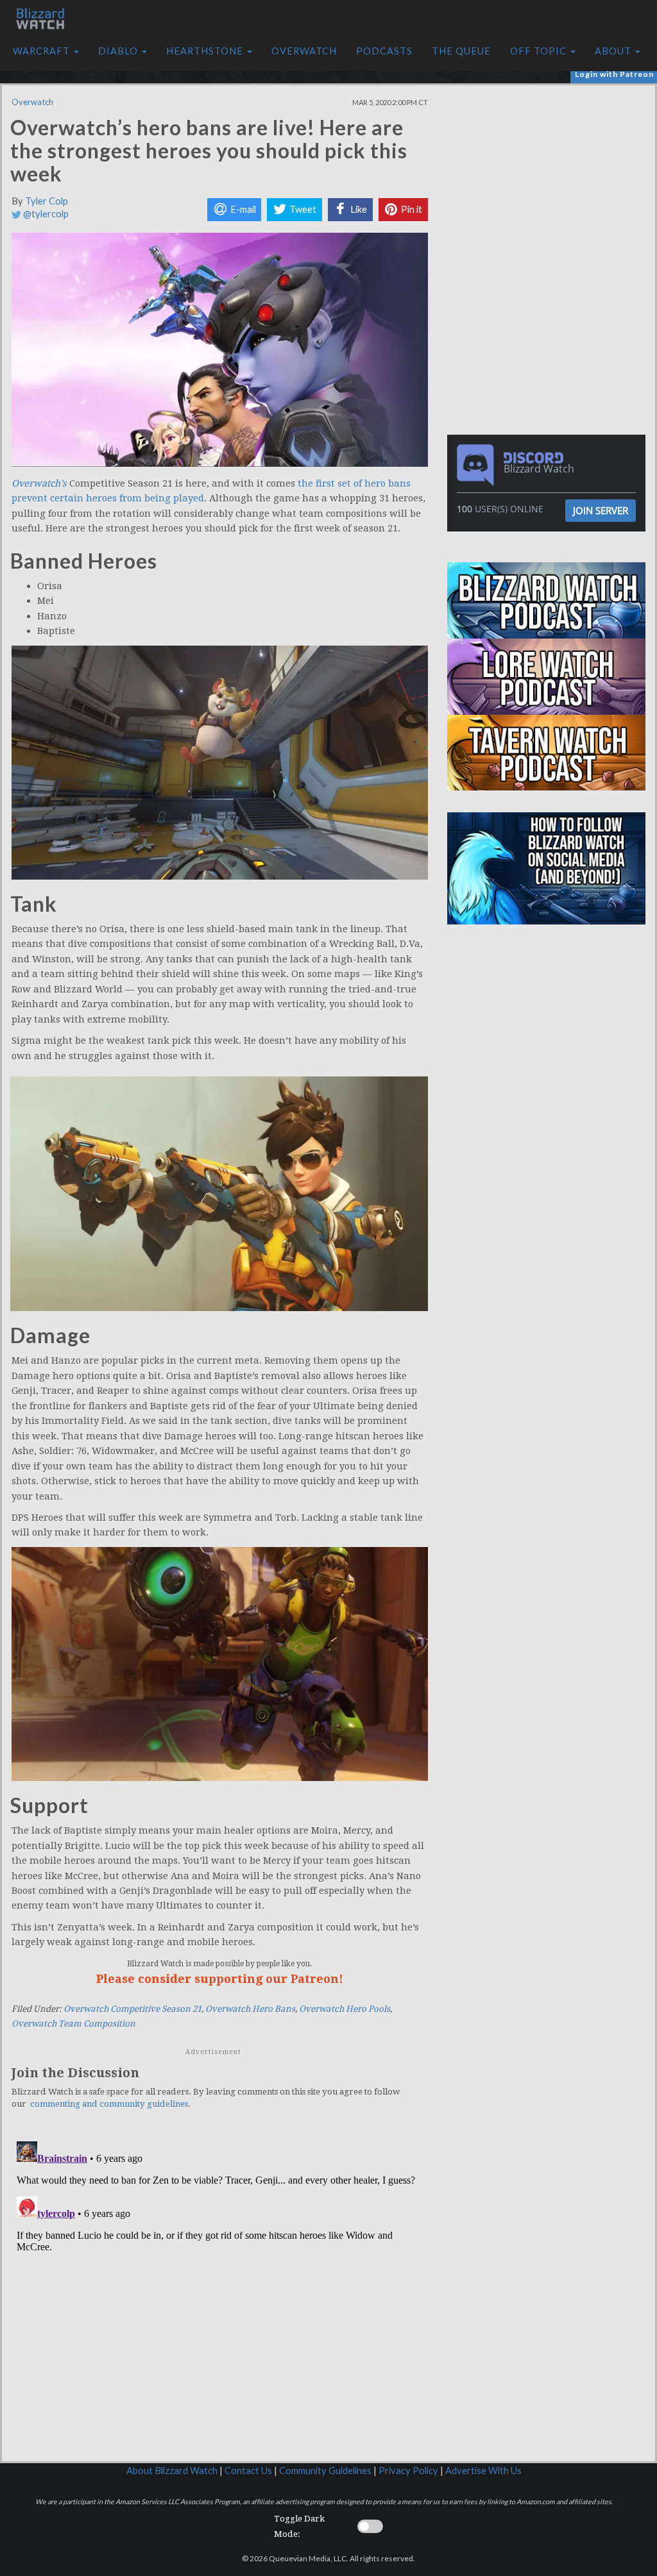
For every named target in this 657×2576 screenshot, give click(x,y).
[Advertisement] (550, 175)
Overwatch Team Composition (73, 2024)
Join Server (601, 510)
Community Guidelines (325, 2471)
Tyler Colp (47, 201)
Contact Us (248, 2471)
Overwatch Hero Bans (250, 2009)
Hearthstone (206, 51)
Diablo (119, 51)
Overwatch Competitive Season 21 (132, 2009)
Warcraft (43, 51)
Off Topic (540, 51)
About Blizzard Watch (172, 2471)
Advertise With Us (483, 2471)
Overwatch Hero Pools (345, 2009)
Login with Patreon (614, 74)
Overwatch (304, 51)
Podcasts (384, 51)
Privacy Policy (408, 2471)
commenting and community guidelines (109, 2104)
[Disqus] (220, 2296)
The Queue (461, 51)
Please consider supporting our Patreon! (220, 1979)
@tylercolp (45, 214)
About (614, 51)
